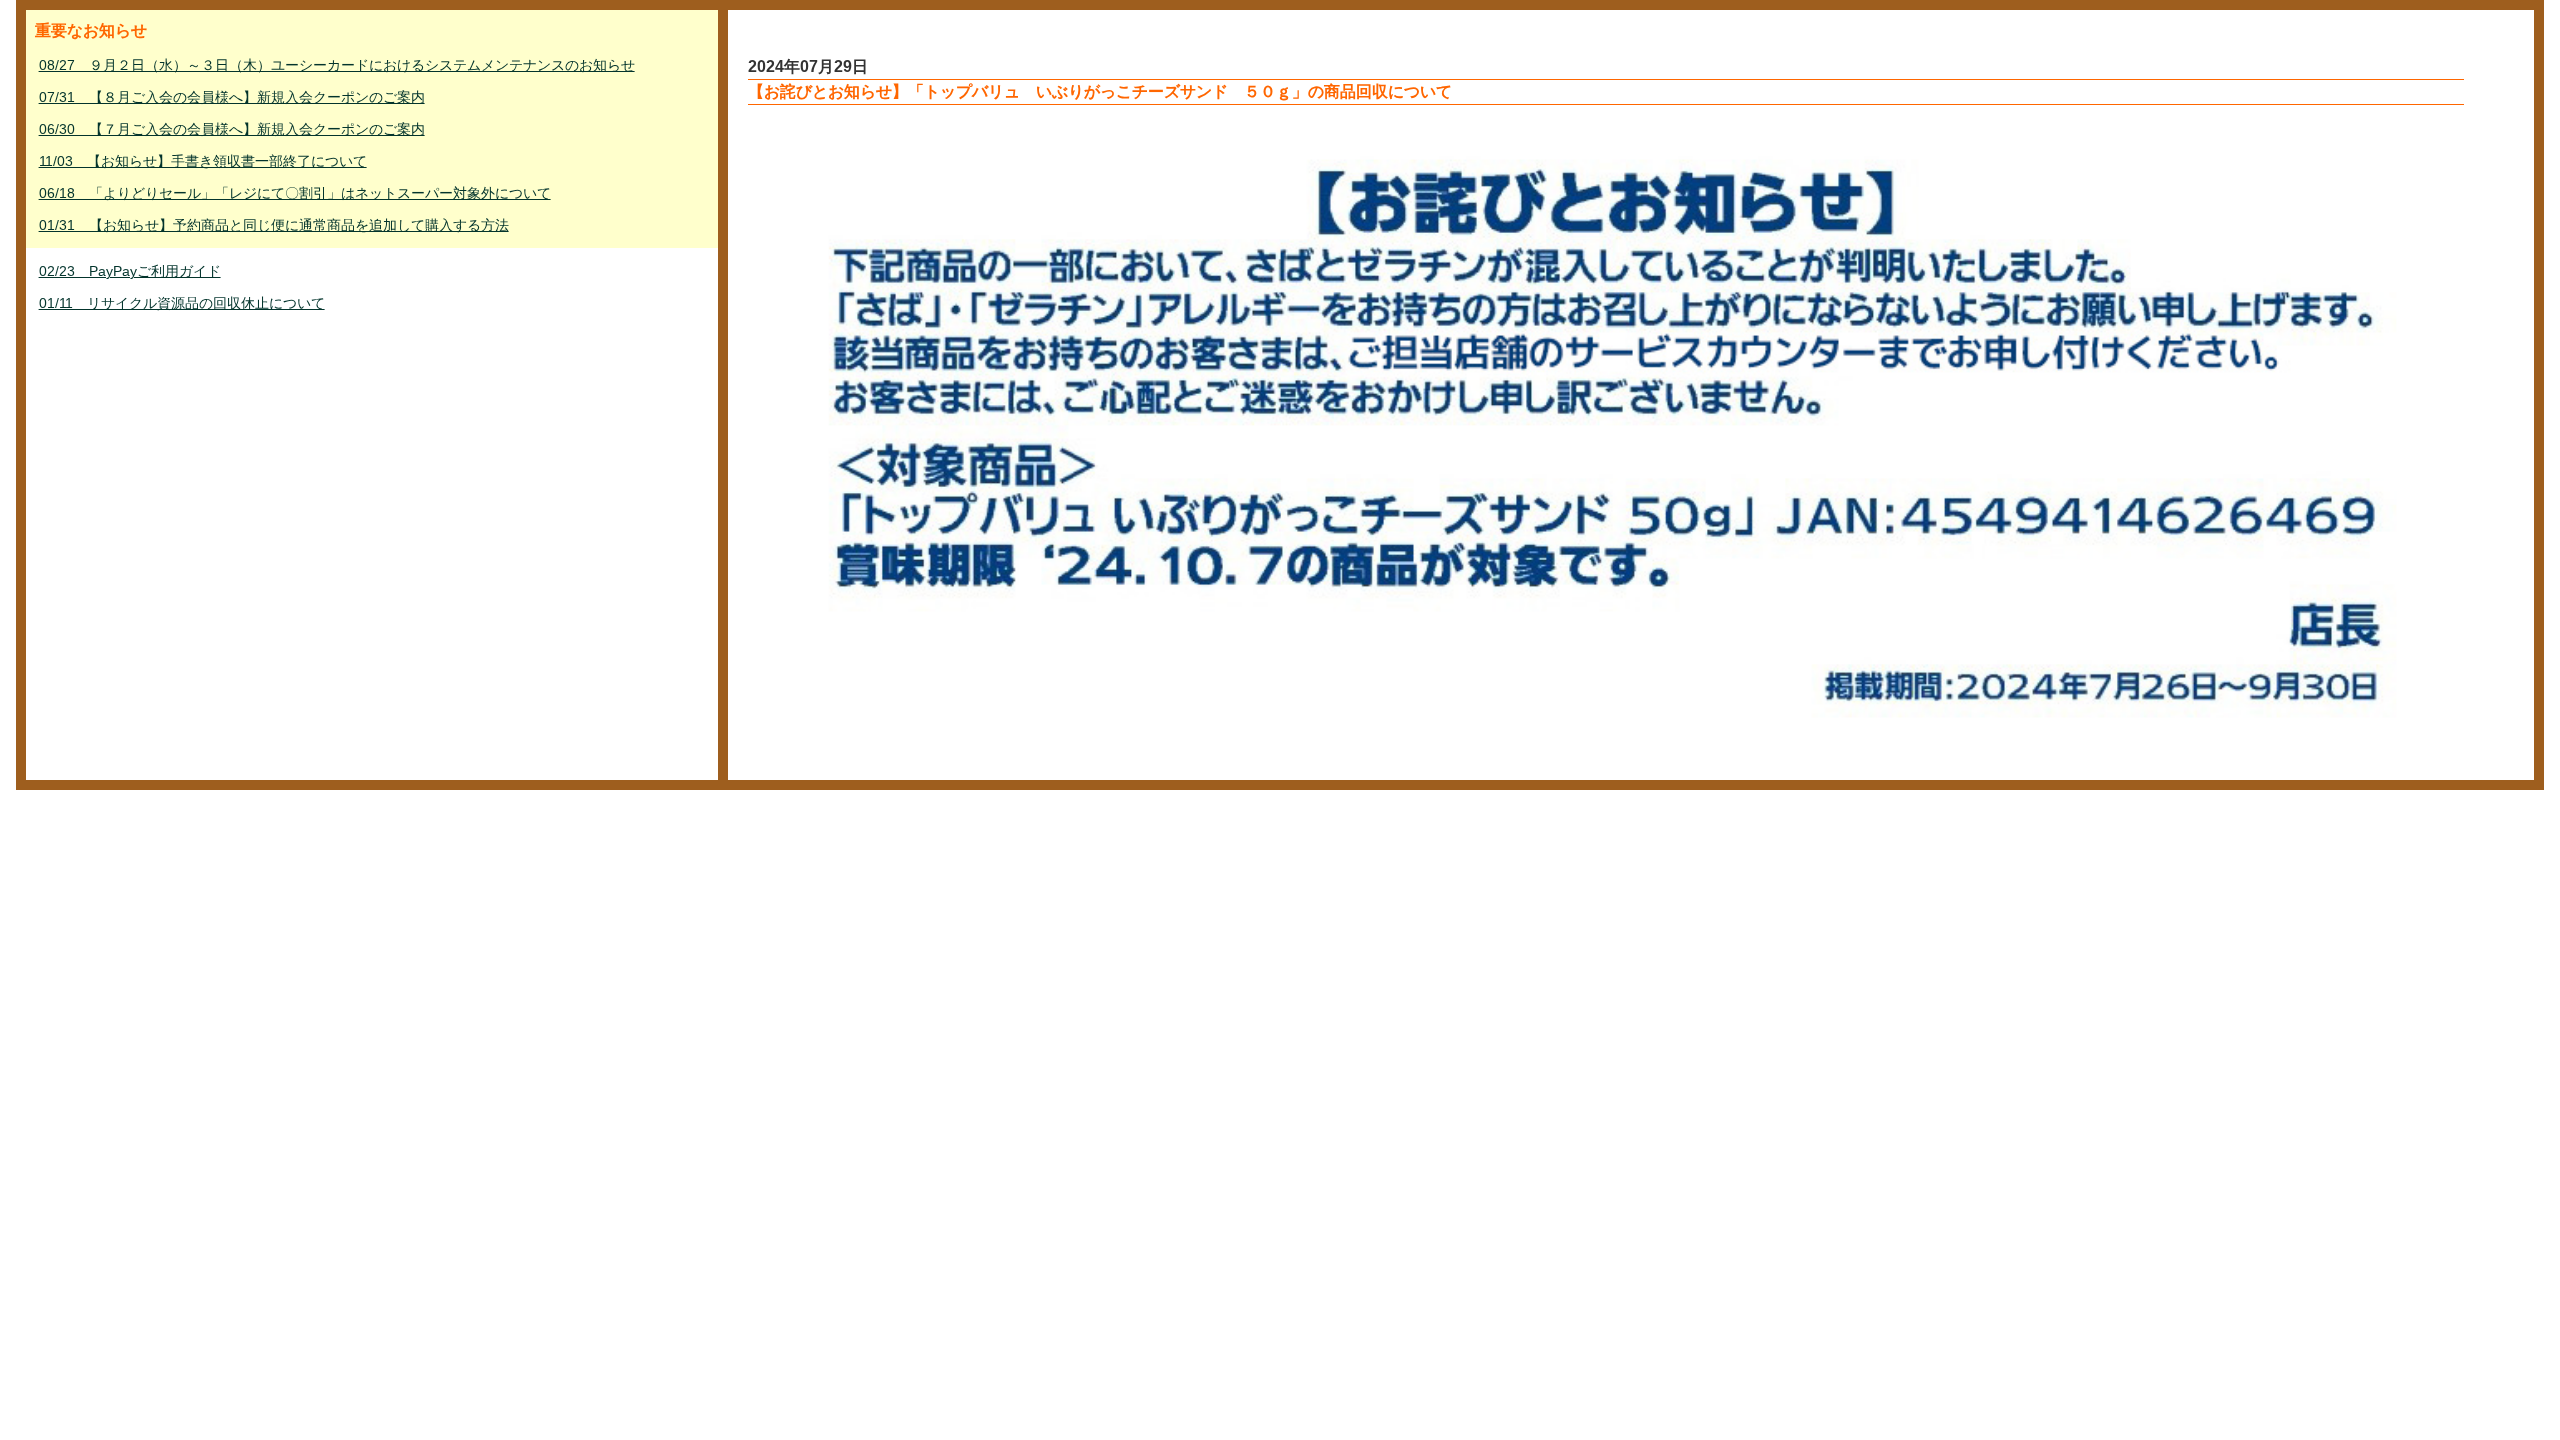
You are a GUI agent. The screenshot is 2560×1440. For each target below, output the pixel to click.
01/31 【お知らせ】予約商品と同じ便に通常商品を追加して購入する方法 (274, 225)
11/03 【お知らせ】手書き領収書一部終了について (203, 161)
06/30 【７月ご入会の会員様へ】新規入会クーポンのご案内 (232, 129)
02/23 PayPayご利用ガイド (130, 271)
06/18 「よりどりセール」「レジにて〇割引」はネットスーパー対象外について (295, 193)
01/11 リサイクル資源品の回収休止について (182, 303)
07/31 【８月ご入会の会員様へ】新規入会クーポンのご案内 (232, 97)
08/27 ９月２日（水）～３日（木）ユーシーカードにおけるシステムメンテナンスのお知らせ (337, 65)
